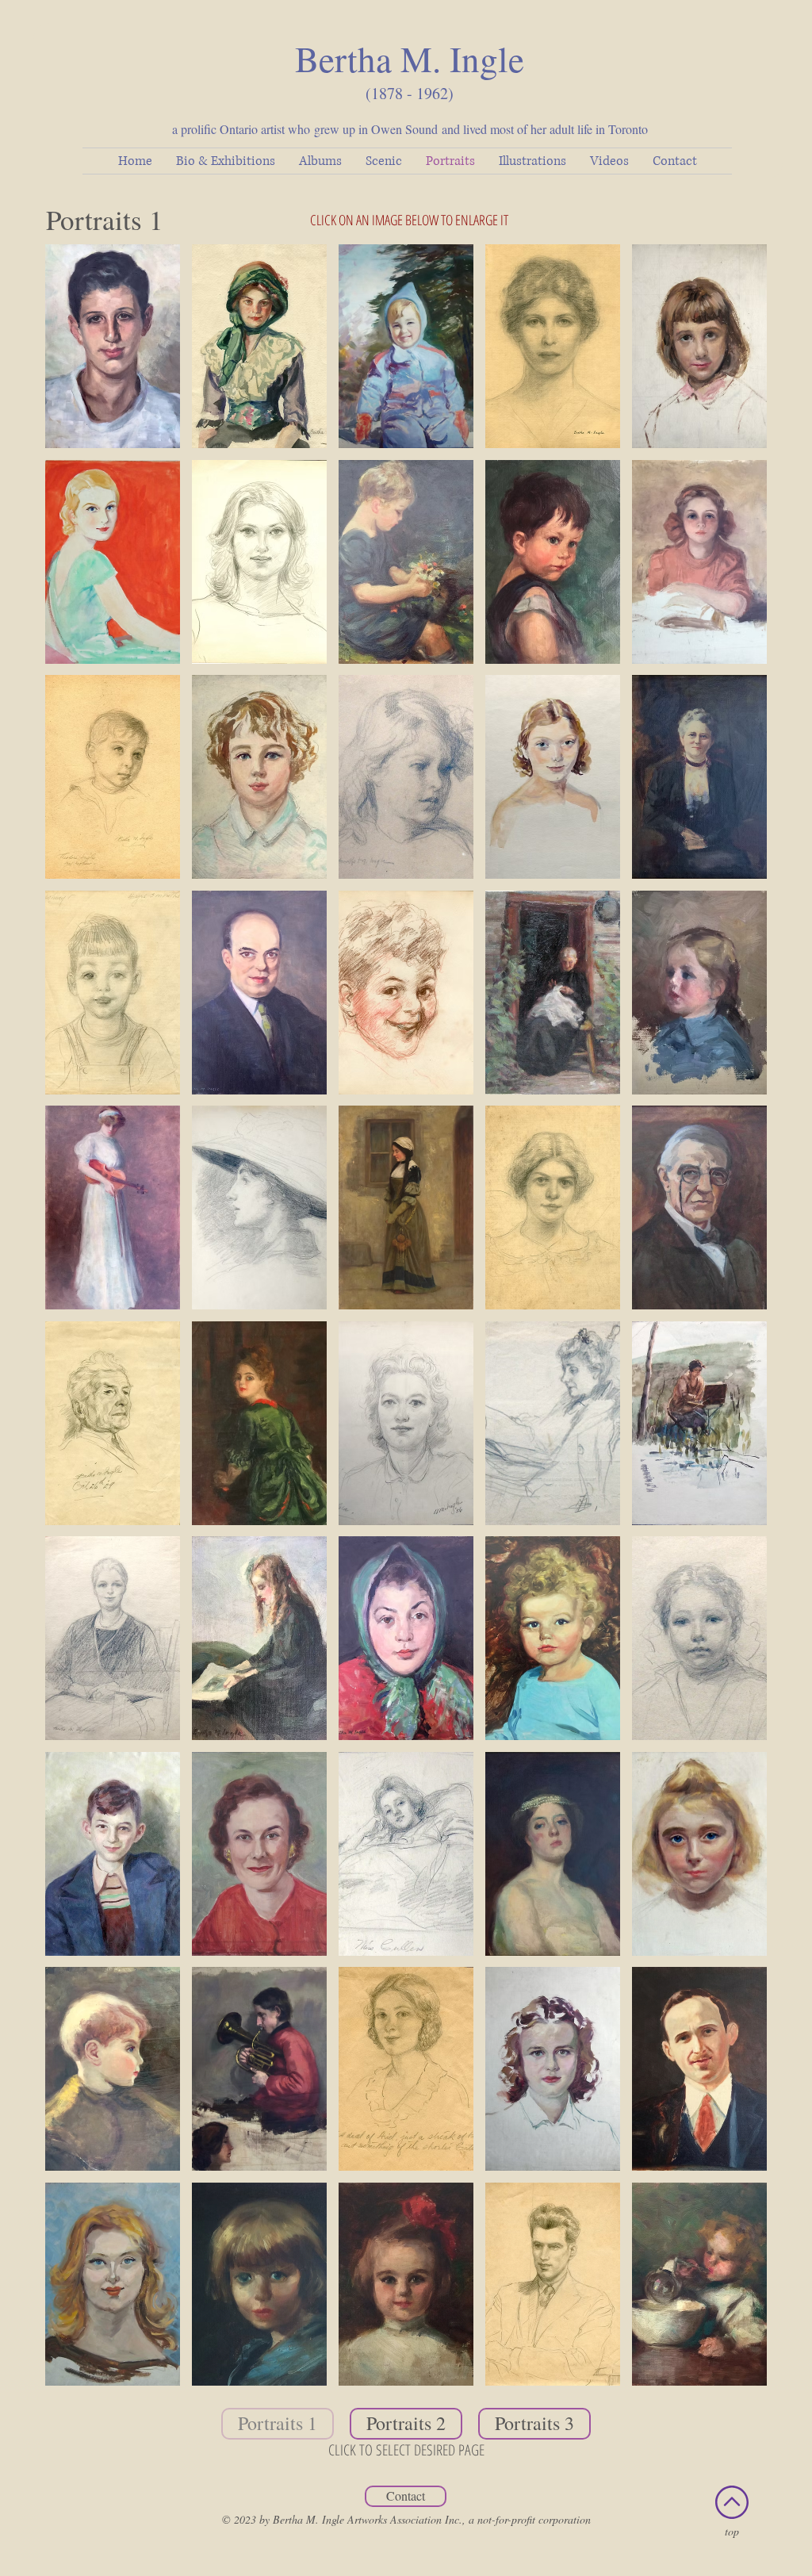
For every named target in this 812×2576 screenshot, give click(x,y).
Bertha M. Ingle (410, 59)
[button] (113, 346)
